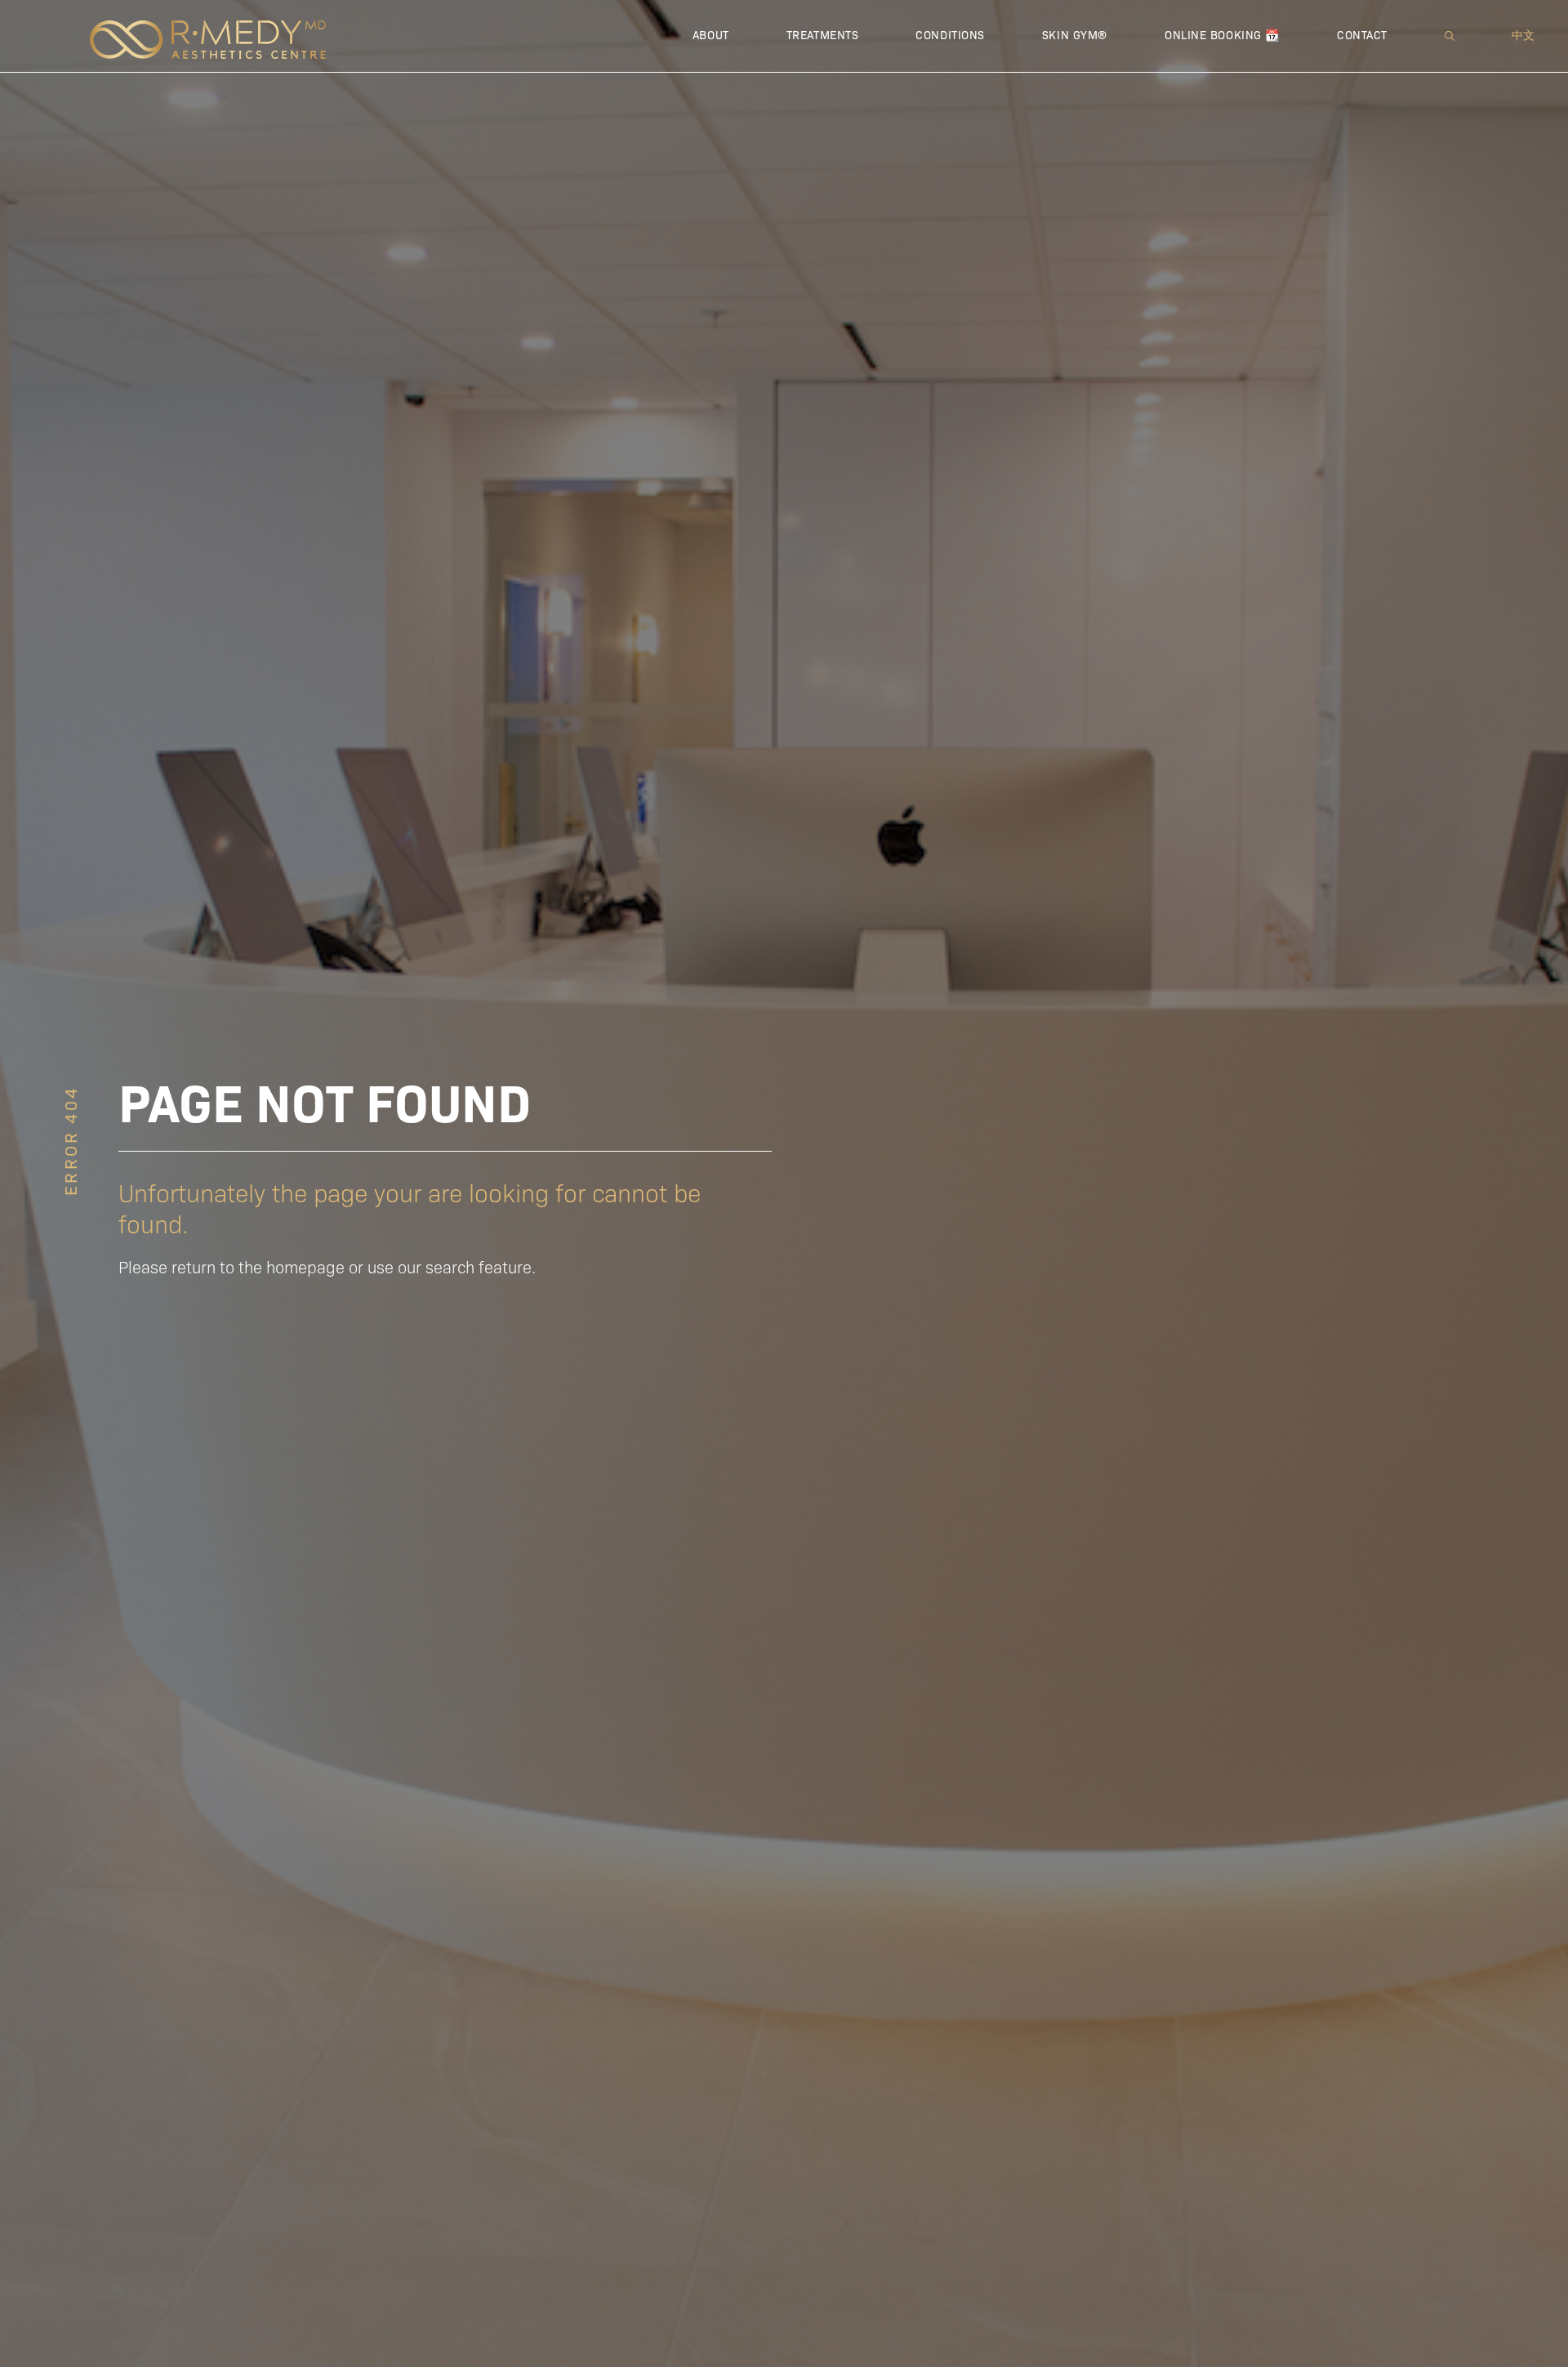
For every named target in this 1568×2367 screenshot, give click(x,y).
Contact (1362, 34)
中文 (1523, 34)
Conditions (950, 34)
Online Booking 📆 (1222, 34)
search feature (479, 1266)
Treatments (823, 34)
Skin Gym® (1075, 34)
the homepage (292, 1266)
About (711, 34)
